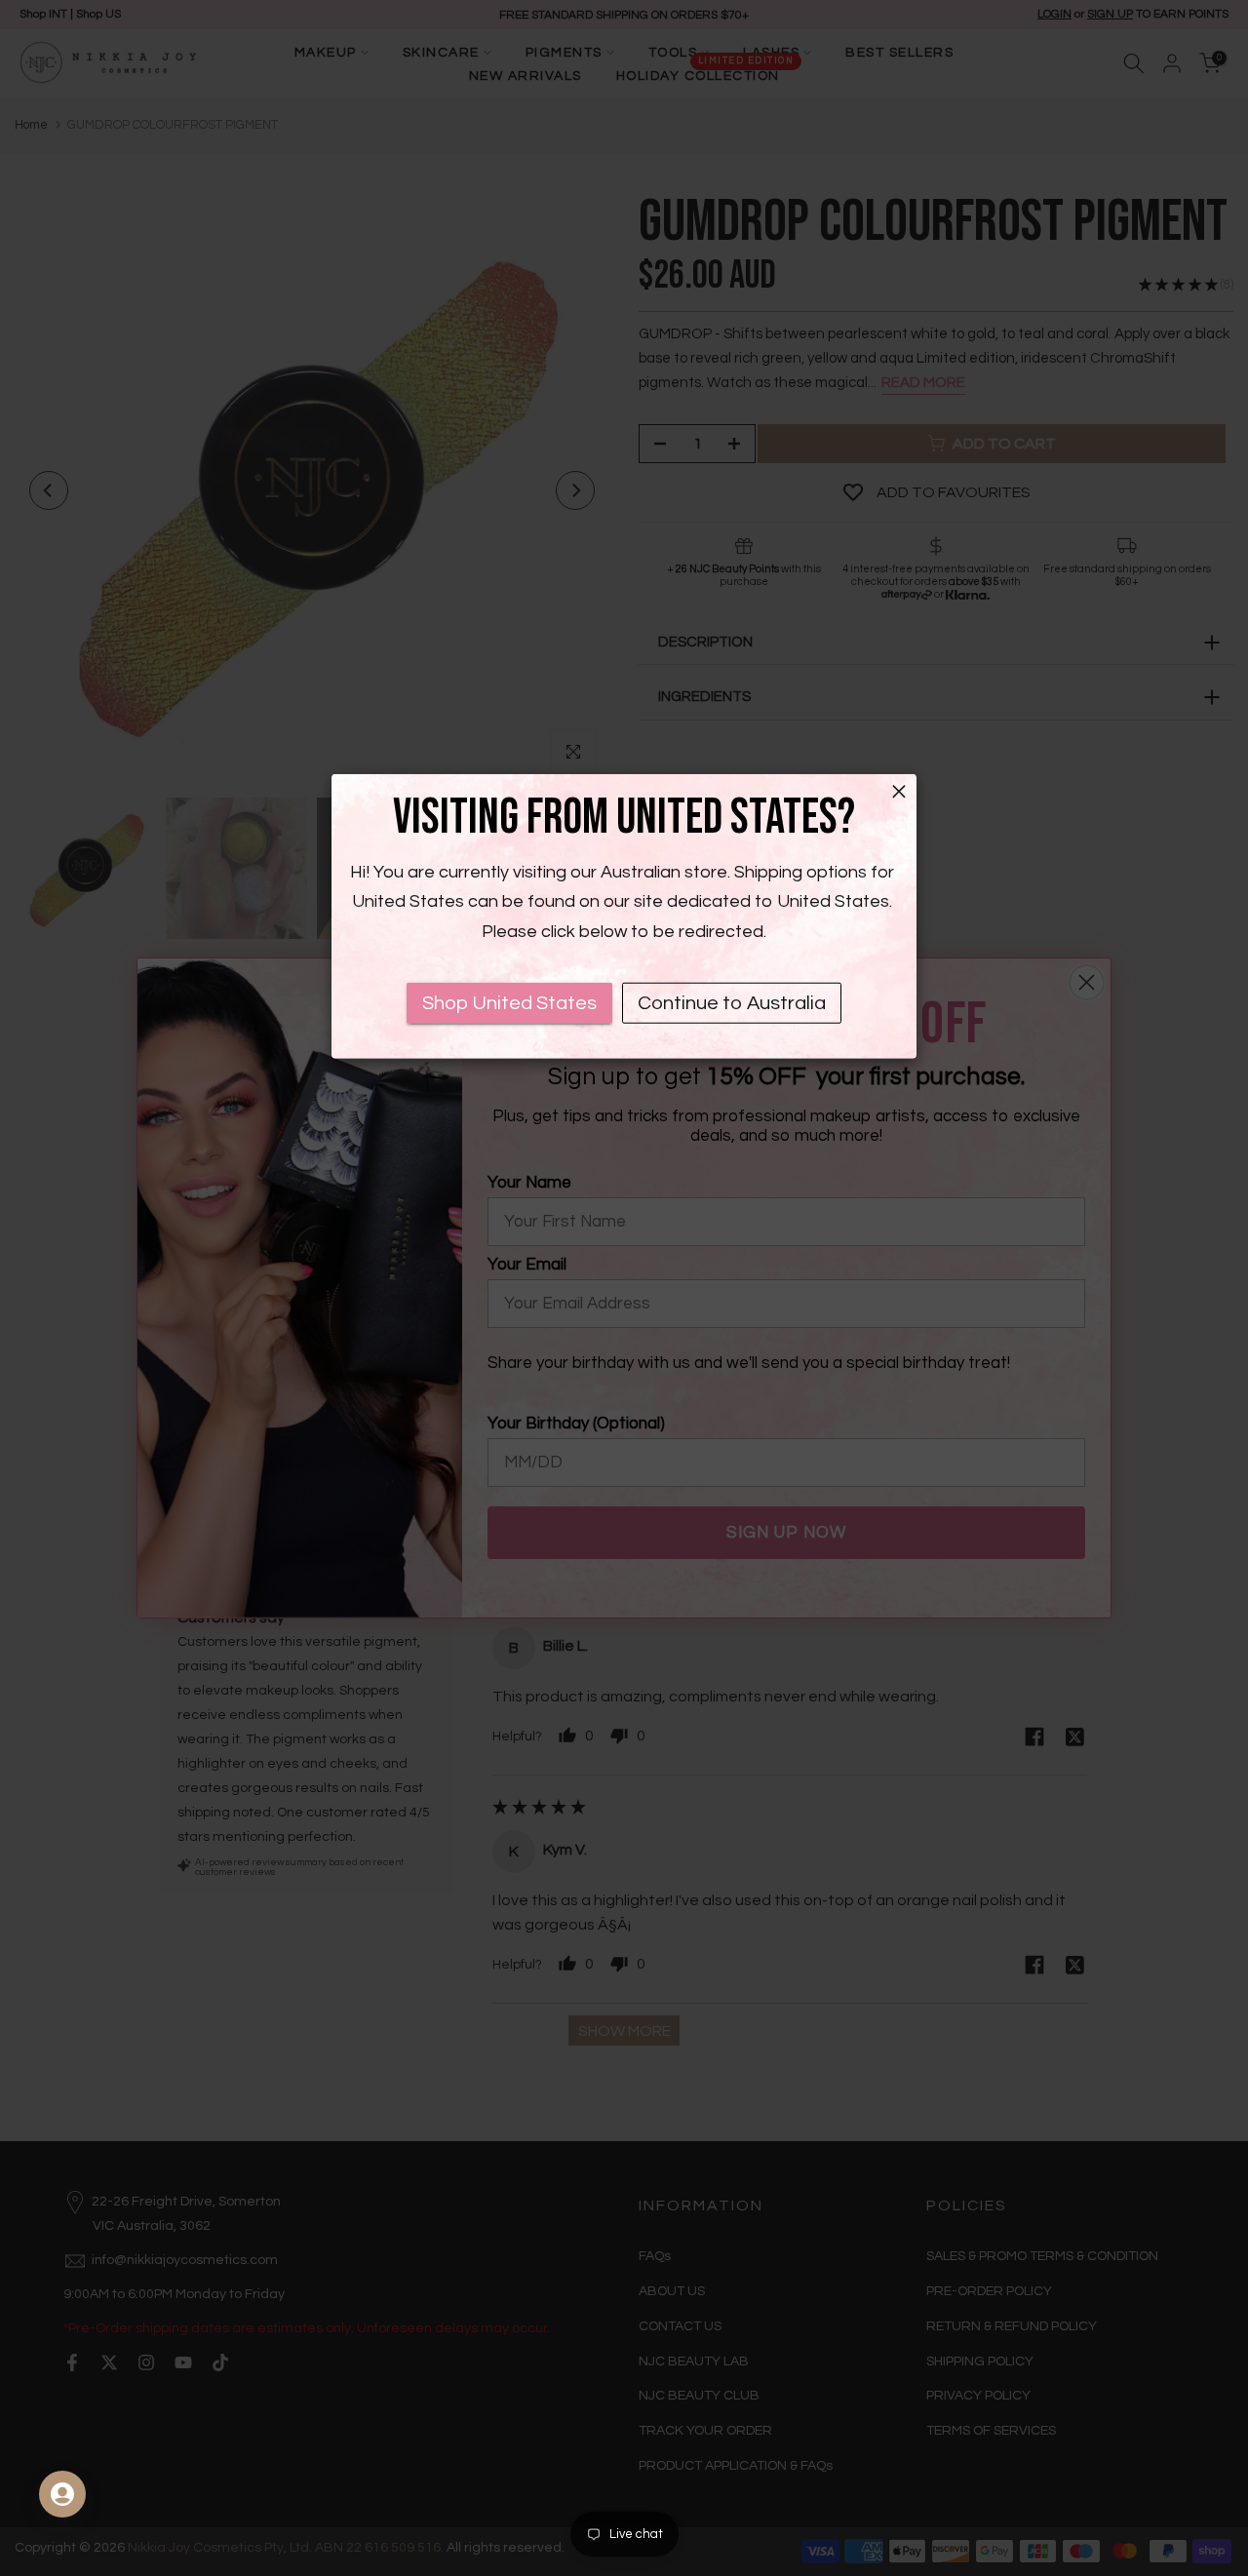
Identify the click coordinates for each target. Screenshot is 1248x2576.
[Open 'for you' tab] (62, 2494)
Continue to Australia (732, 1003)
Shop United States (509, 1003)
